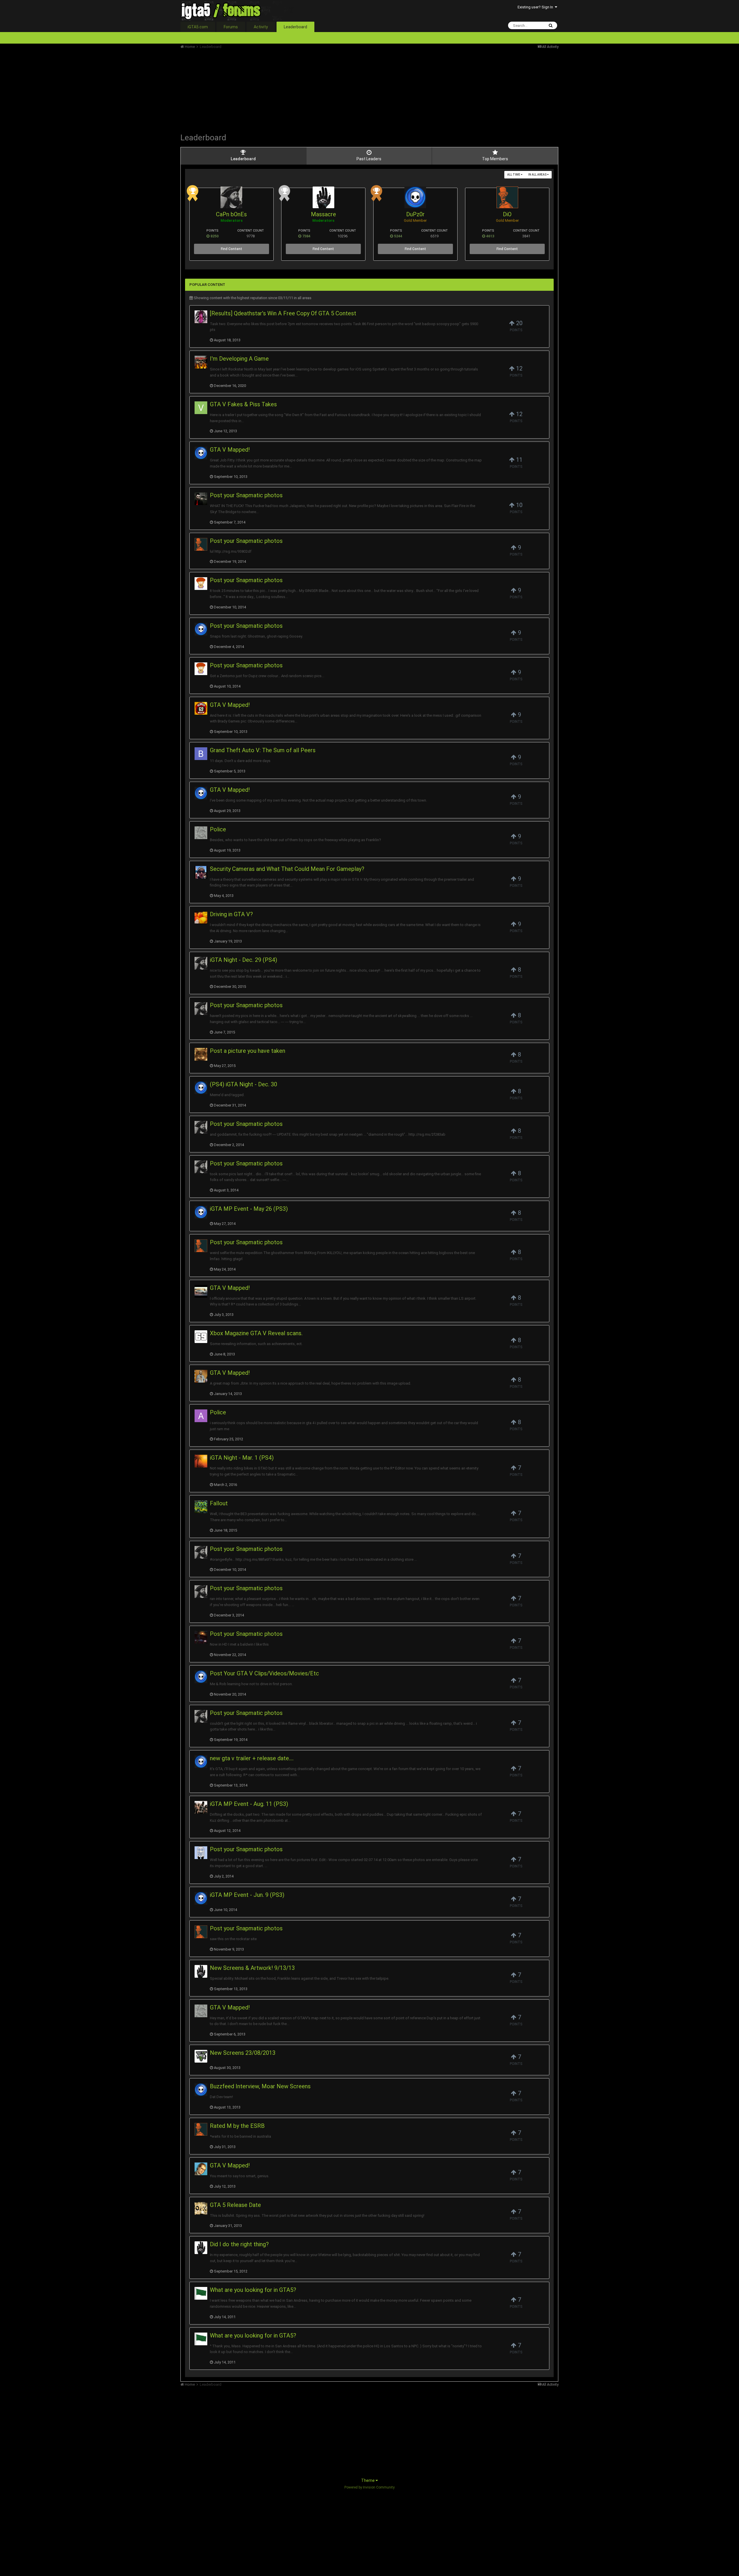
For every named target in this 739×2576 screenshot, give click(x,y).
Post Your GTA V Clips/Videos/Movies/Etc (264, 1673)
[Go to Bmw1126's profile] (201, 754)
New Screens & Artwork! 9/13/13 (252, 1968)
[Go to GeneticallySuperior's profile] (201, 872)
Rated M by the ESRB (237, 2126)
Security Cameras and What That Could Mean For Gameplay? (287, 869)
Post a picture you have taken (248, 1051)
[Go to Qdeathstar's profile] (201, 317)
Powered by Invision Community (369, 2487)
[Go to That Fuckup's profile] (201, 1461)
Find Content (232, 249)
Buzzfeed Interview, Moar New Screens (260, 2086)
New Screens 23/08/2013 (243, 2053)
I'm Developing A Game (239, 359)
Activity (261, 27)
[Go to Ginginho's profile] (201, 584)
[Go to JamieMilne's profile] (201, 2056)
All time (514, 175)
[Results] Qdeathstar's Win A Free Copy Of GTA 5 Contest (283, 313)
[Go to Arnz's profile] (201, 1416)
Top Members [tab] (495, 159)
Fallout (219, 1503)
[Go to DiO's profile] (507, 197)
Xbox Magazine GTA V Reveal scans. (256, 1333)
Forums (231, 27)
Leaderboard (295, 27)
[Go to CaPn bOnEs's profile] (231, 197)
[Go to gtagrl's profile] (201, 1807)
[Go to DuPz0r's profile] (415, 197)
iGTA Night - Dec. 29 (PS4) (243, 960)
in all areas (538, 175)
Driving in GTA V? (231, 914)
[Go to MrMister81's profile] (201, 2169)
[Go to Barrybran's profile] (201, 833)
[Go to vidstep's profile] (201, 408)
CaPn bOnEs (231, 214)
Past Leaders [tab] (369, 159)
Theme (368, 2480)
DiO (507, 214)
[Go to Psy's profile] (201, 362)
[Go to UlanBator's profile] (201, 1376)
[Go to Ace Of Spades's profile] (201, 499)
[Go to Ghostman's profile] (201, 1853)
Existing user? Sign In (536, 7)
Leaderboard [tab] (243, 159)
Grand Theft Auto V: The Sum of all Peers (263, 750)
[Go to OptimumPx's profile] (201, 2208)
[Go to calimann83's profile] (201, 1291)
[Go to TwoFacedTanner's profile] (201, 1054)
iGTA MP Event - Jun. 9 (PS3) (247, 1895)
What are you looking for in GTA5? (253, 2290)
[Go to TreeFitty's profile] (201, 708)
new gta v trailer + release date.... (252, 1758)
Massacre (323, 214)
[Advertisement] (285, 90)
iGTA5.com (198, 27)
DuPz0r (415, 214)
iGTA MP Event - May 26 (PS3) (249, 1209)
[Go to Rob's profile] (201, 1637)
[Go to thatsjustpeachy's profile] (201, 918)
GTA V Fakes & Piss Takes (243, 404)
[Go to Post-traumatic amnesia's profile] (201, 2293)
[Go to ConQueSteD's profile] (201, 1337)
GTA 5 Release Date (235, 2205)
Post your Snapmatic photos (246, 495)
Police (218, 829)
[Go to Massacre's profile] (323, 197)
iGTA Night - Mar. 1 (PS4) (242, 1458)
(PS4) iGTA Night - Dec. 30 (243, 1084)
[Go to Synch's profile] (201, 1507)
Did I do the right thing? (239, 2244)
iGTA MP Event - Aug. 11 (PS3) (249, 1804)
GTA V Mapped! (230, 450)
